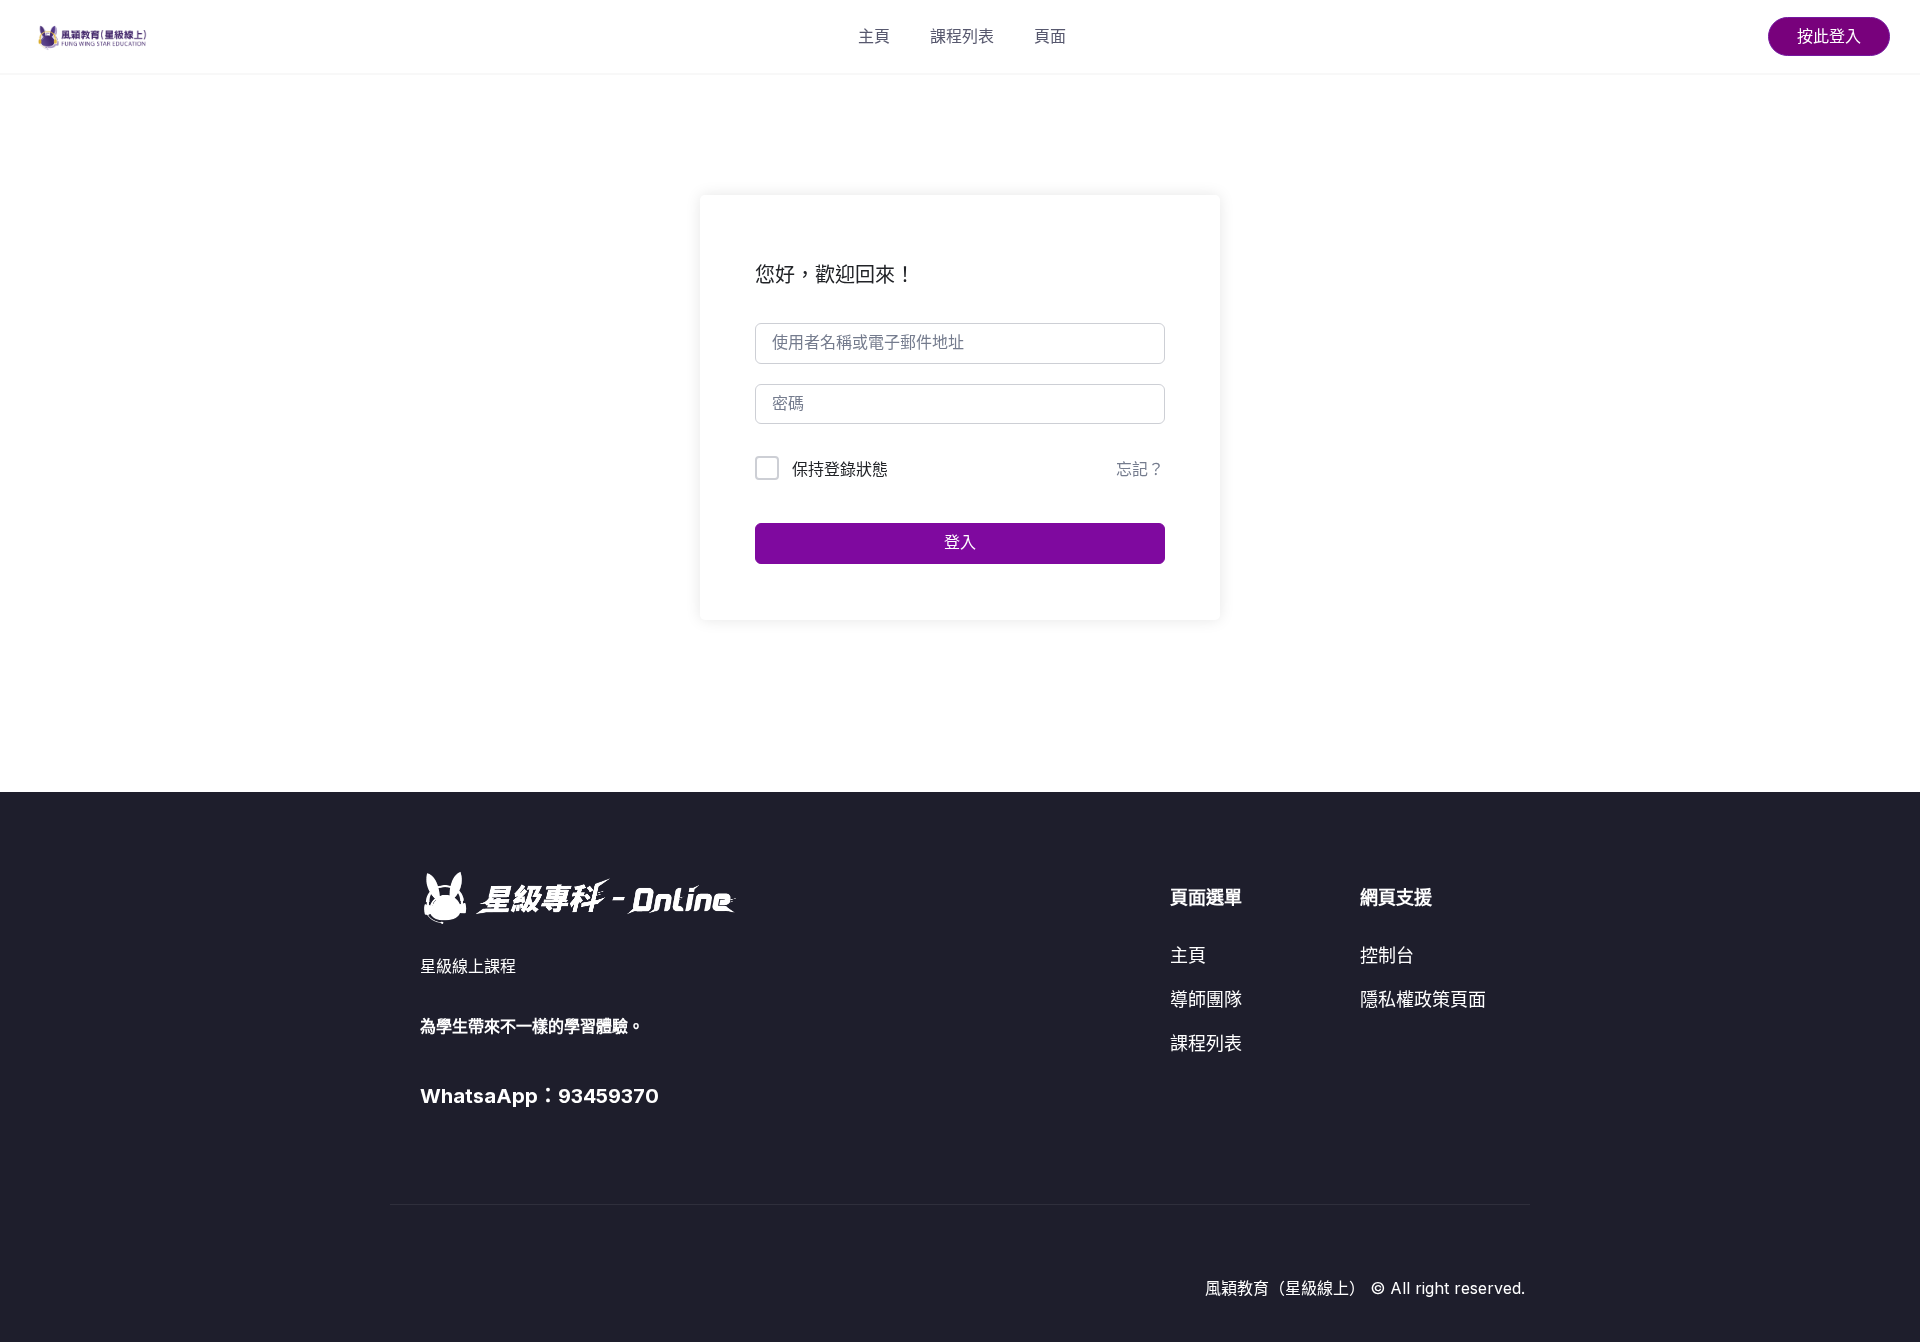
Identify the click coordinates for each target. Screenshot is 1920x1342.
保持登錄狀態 (840, 469)
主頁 (874, 36)
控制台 (1387, 955)
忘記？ (1140, 469)
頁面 (1050, 36)
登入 (960, 542)
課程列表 (962, 36)
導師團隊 (1206, 999)
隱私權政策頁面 (1423, 999)
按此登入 (1829, 36)
